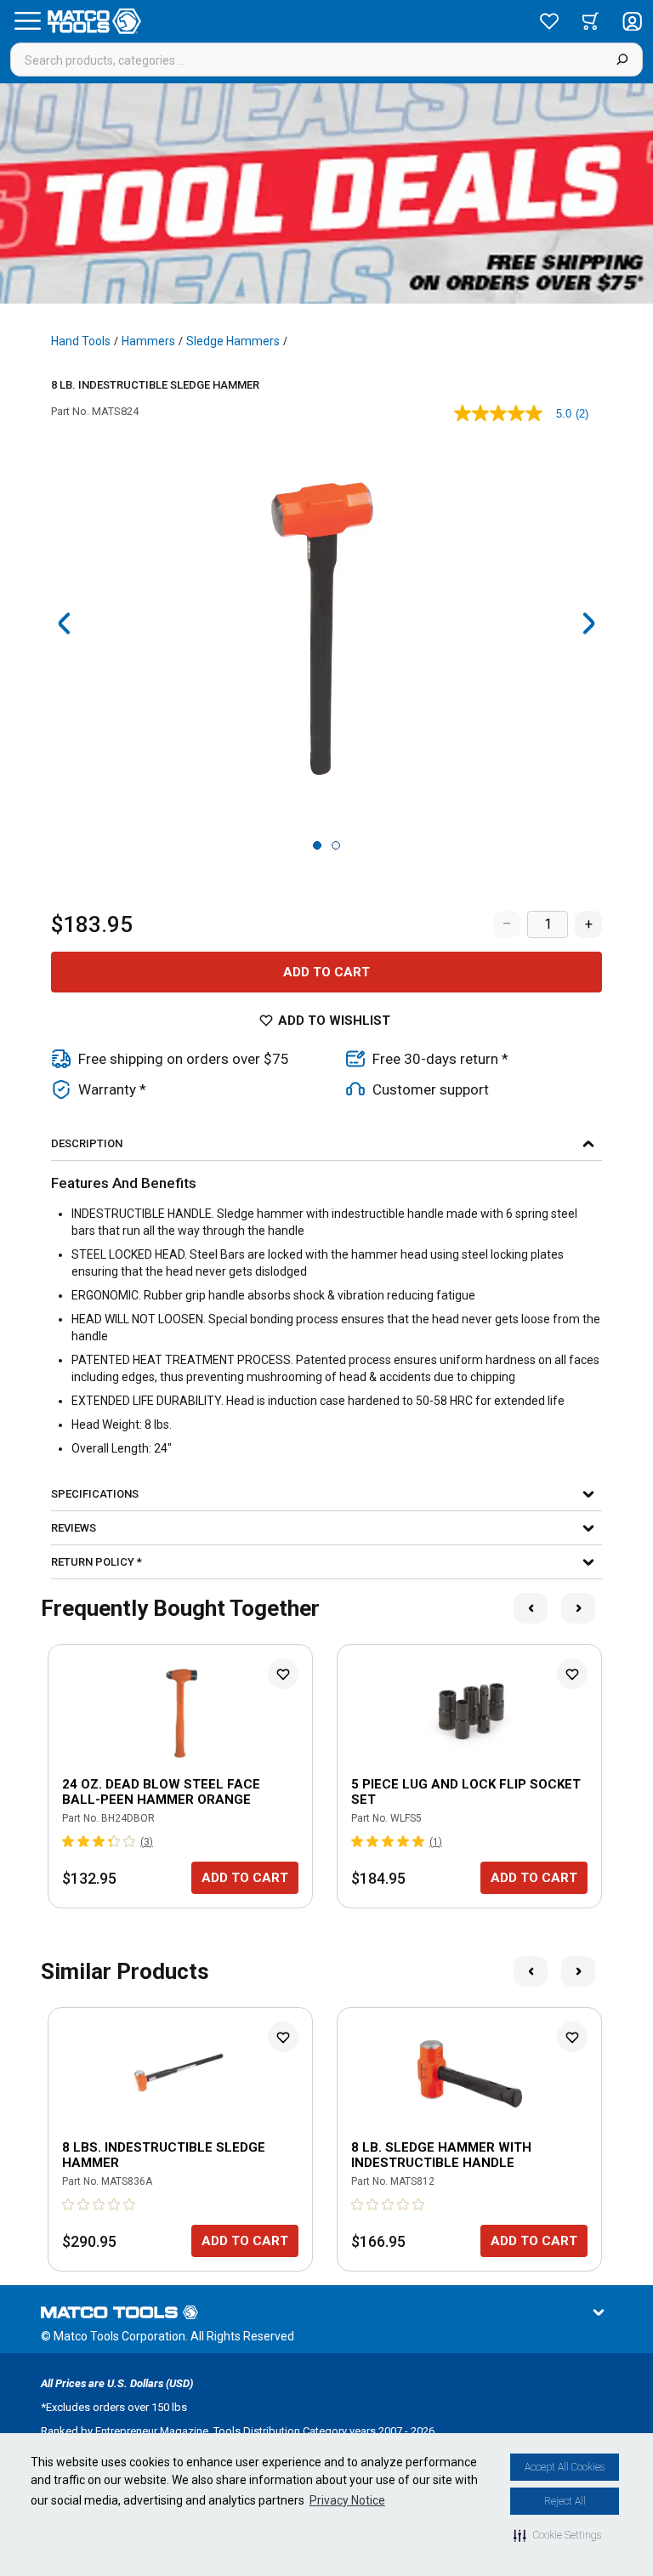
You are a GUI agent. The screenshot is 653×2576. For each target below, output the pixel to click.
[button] (557, 2535)
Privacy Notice (347, 2500)
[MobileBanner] (326, 193)
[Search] (622, 60)
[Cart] (591, 21)
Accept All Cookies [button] (565, 2467)
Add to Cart (326, 972)
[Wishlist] (549, 21)
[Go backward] (65, 623)
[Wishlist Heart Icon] (283, 1674)
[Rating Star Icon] (69, 1841)
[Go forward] (588, 623)
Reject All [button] (565, 2501)
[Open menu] (27, 21)
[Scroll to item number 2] (336, 845)
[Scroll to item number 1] (317, 845)
